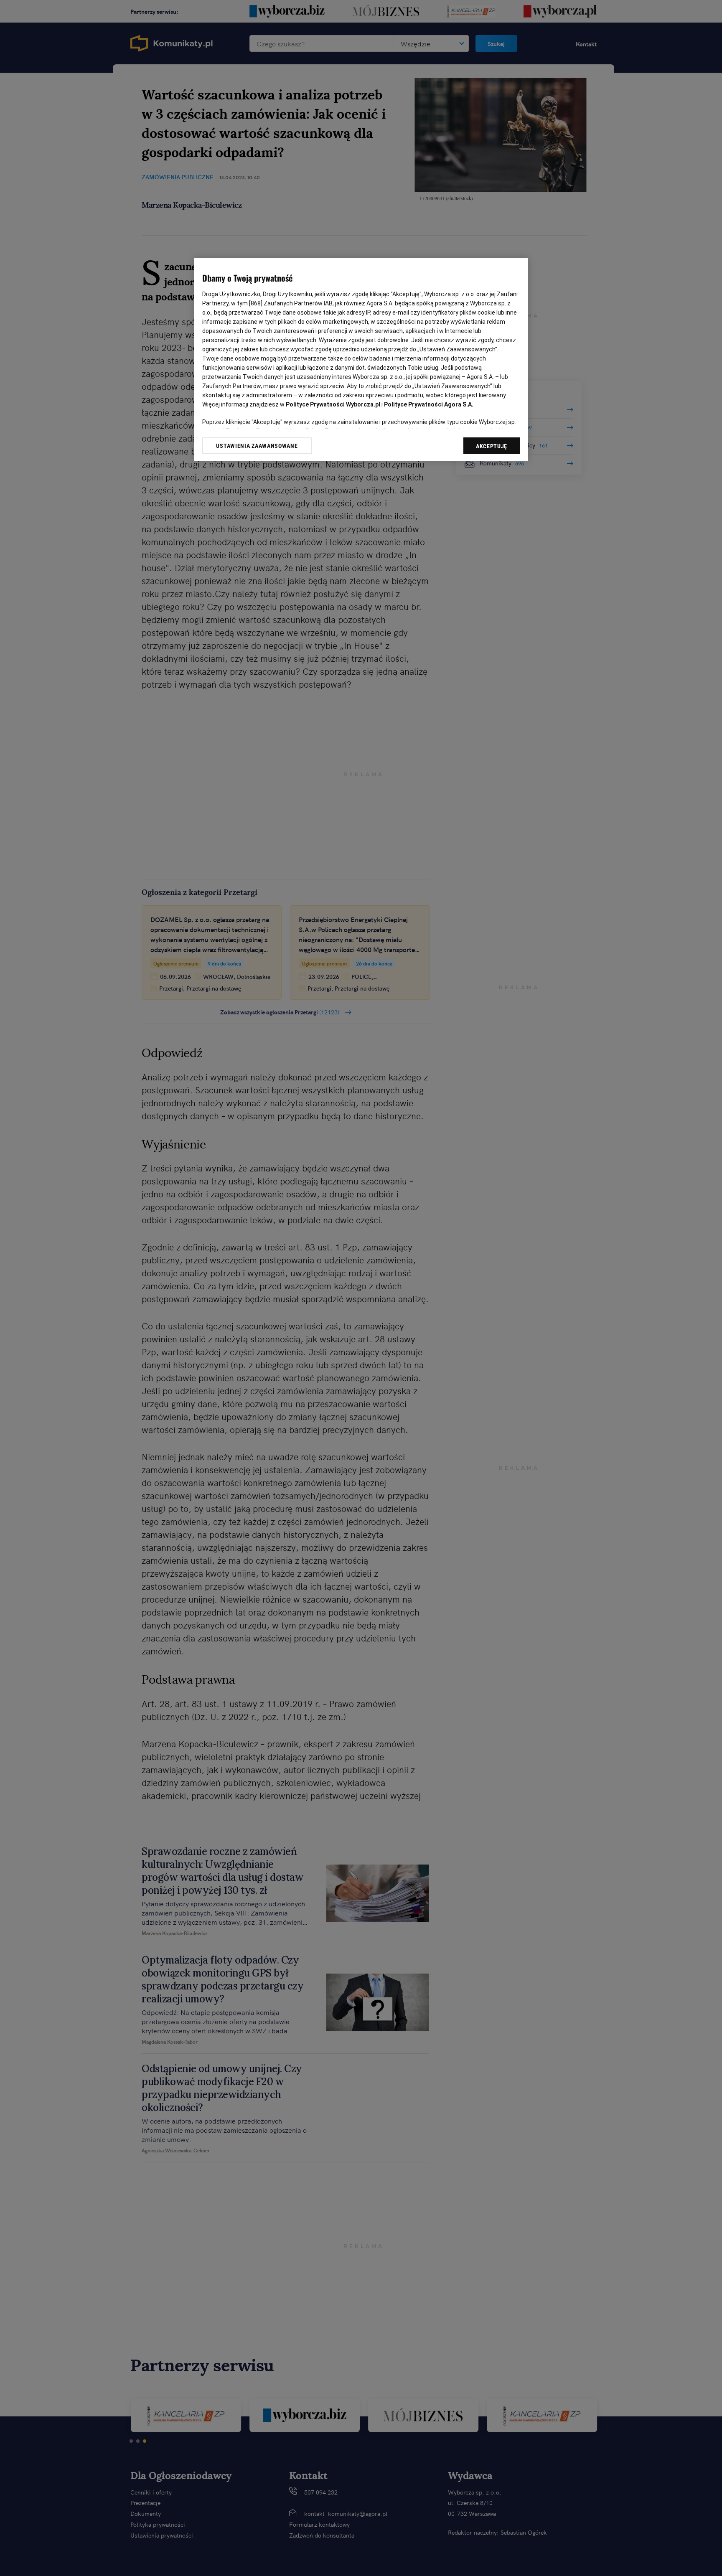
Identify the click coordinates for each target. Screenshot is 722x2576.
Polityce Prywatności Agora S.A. (429, 404)
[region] (361, 359)
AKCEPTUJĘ (492, 446)
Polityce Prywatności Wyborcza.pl (333, 404)
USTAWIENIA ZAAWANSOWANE (257, 446)
